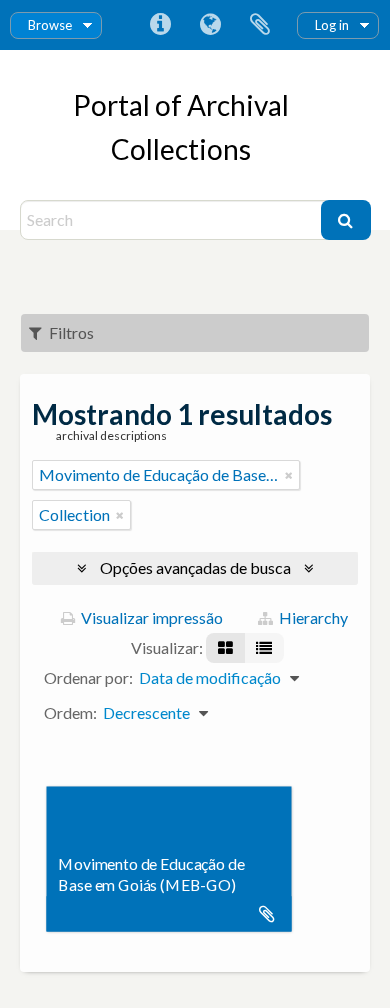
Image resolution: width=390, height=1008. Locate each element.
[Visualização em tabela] (264, 648)
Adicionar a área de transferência (267, 914)
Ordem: (70, 712)
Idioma (210, 25)
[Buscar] (346, 220)
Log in (332, 25)
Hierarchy (312, 617)
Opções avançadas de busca (195, 567)
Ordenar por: (88, 677)
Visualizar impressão (150, 617)
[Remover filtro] (289, 475)
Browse (50, 25)
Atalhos (160, 25)
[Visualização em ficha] (225, 648)
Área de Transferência (260, 25)
